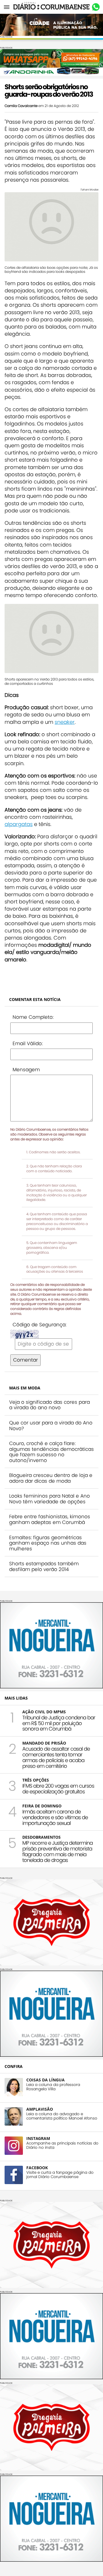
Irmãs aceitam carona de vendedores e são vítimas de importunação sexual (55, 1817)
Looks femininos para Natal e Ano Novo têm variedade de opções (49, 1499)
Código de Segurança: (39, 1325)
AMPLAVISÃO (40, 2109)
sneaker (65, 722)
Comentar (25, 1360)
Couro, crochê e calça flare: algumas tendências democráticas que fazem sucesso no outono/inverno (51, 1452)
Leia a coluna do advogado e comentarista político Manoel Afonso (62, 2116)
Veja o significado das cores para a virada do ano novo (49, 1405)
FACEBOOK (37, 2168)
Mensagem (26, 1070)
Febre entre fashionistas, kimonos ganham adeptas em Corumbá (50, 1519)
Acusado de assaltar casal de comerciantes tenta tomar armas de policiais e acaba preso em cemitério (56, 1757)
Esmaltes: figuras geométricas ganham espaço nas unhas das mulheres (48, 1543)
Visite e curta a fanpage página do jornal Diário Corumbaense (60, 2175)
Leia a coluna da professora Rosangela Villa (53, 2087)
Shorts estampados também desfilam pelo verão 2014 (44, 1566)
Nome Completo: (33, 1017)
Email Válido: (28, 1043)
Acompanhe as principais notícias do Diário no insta (62, 2145)
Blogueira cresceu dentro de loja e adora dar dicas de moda (51, 1478)
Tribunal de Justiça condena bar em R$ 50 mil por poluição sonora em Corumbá (59, 1723)
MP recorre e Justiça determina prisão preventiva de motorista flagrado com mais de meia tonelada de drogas (58, 1851)
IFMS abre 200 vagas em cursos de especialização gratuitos (58, 1789)
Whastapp (96, 7)
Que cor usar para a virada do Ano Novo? (51, 1426)
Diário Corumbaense (52, 7)
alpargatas (19, 824)
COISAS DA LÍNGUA (45, 2080)
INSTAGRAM (38, 2138)
